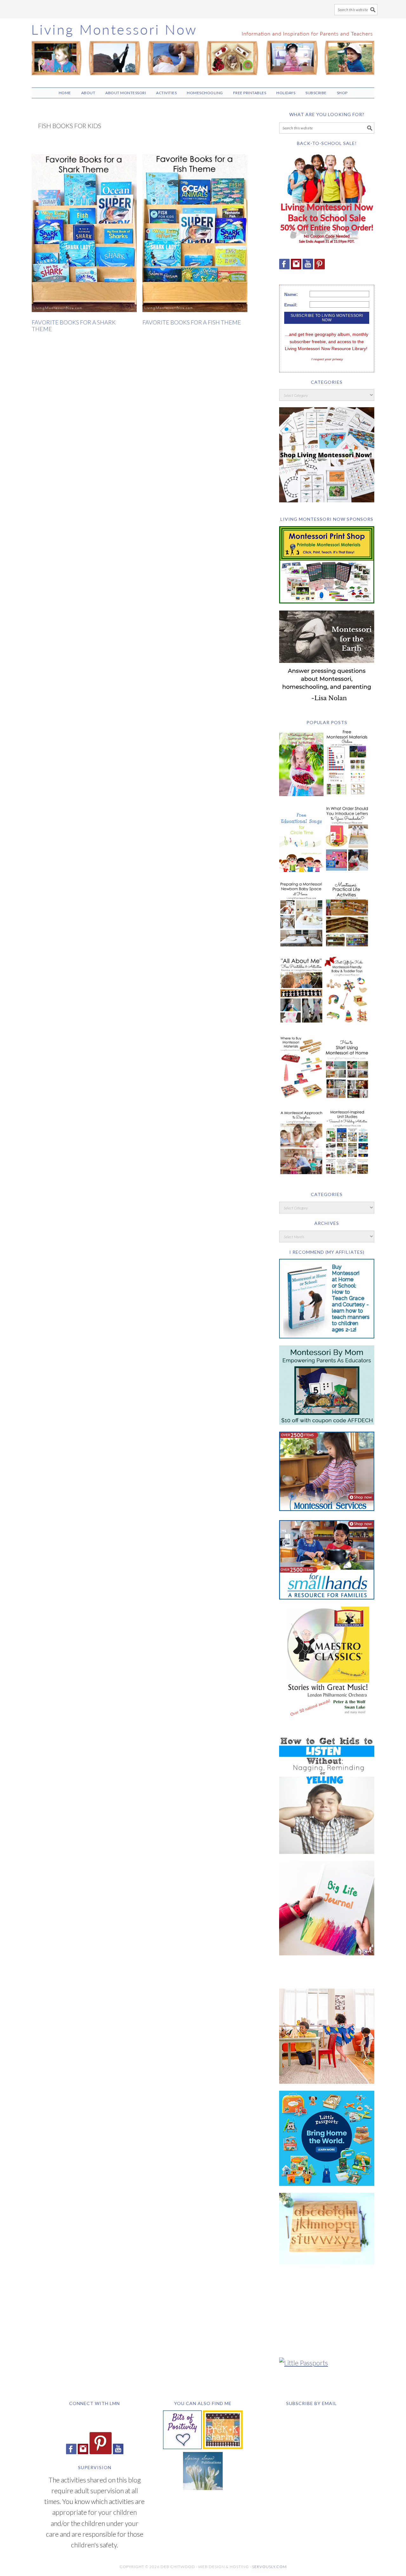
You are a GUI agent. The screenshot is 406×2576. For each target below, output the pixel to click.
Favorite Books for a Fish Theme (192, 322)
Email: (291, 305)
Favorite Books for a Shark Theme (74, 326)
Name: (291, 294)
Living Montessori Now (203, 50)
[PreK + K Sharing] (223, 2446)
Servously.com (269, 2567)
